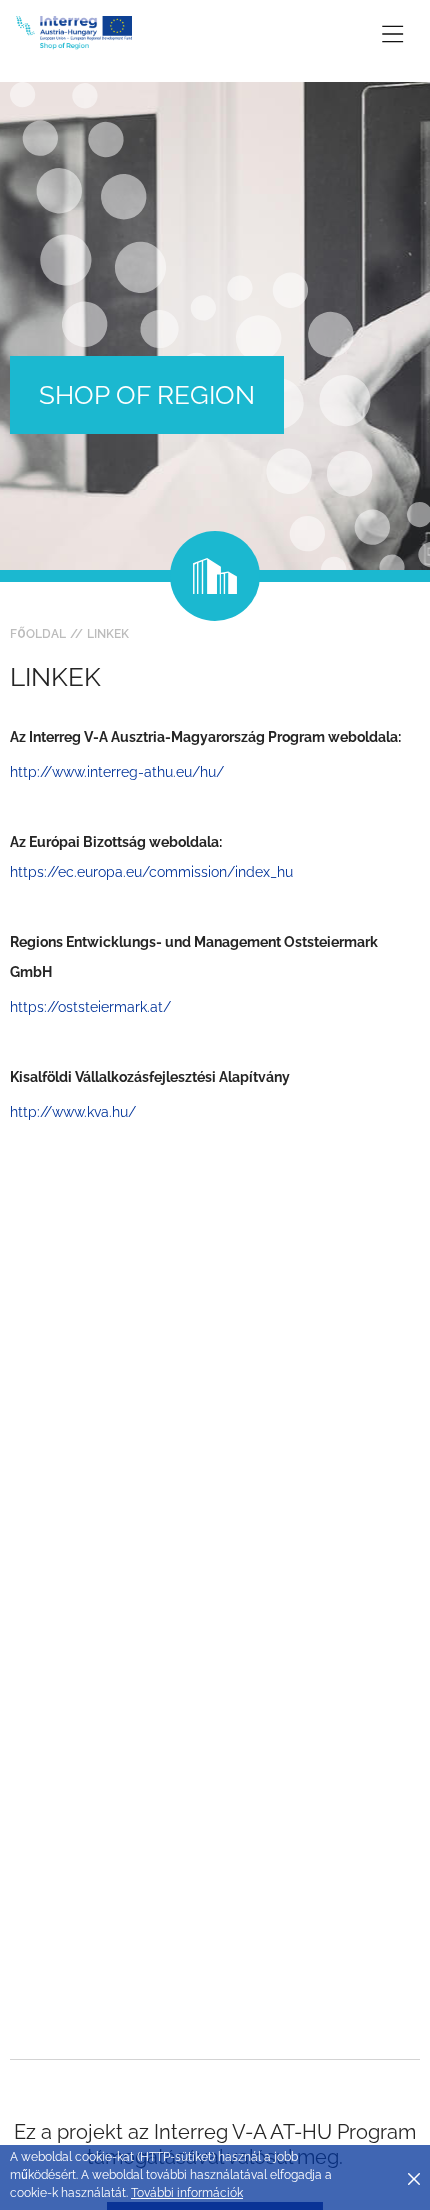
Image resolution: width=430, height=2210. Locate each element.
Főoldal (38, 634)
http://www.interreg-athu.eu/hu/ (117, 772)
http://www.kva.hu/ (75, 1112)
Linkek (108, 634)
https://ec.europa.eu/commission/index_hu (151, 872)
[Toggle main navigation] (392, 33)
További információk (187, 2193)
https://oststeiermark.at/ (90, 1007)
